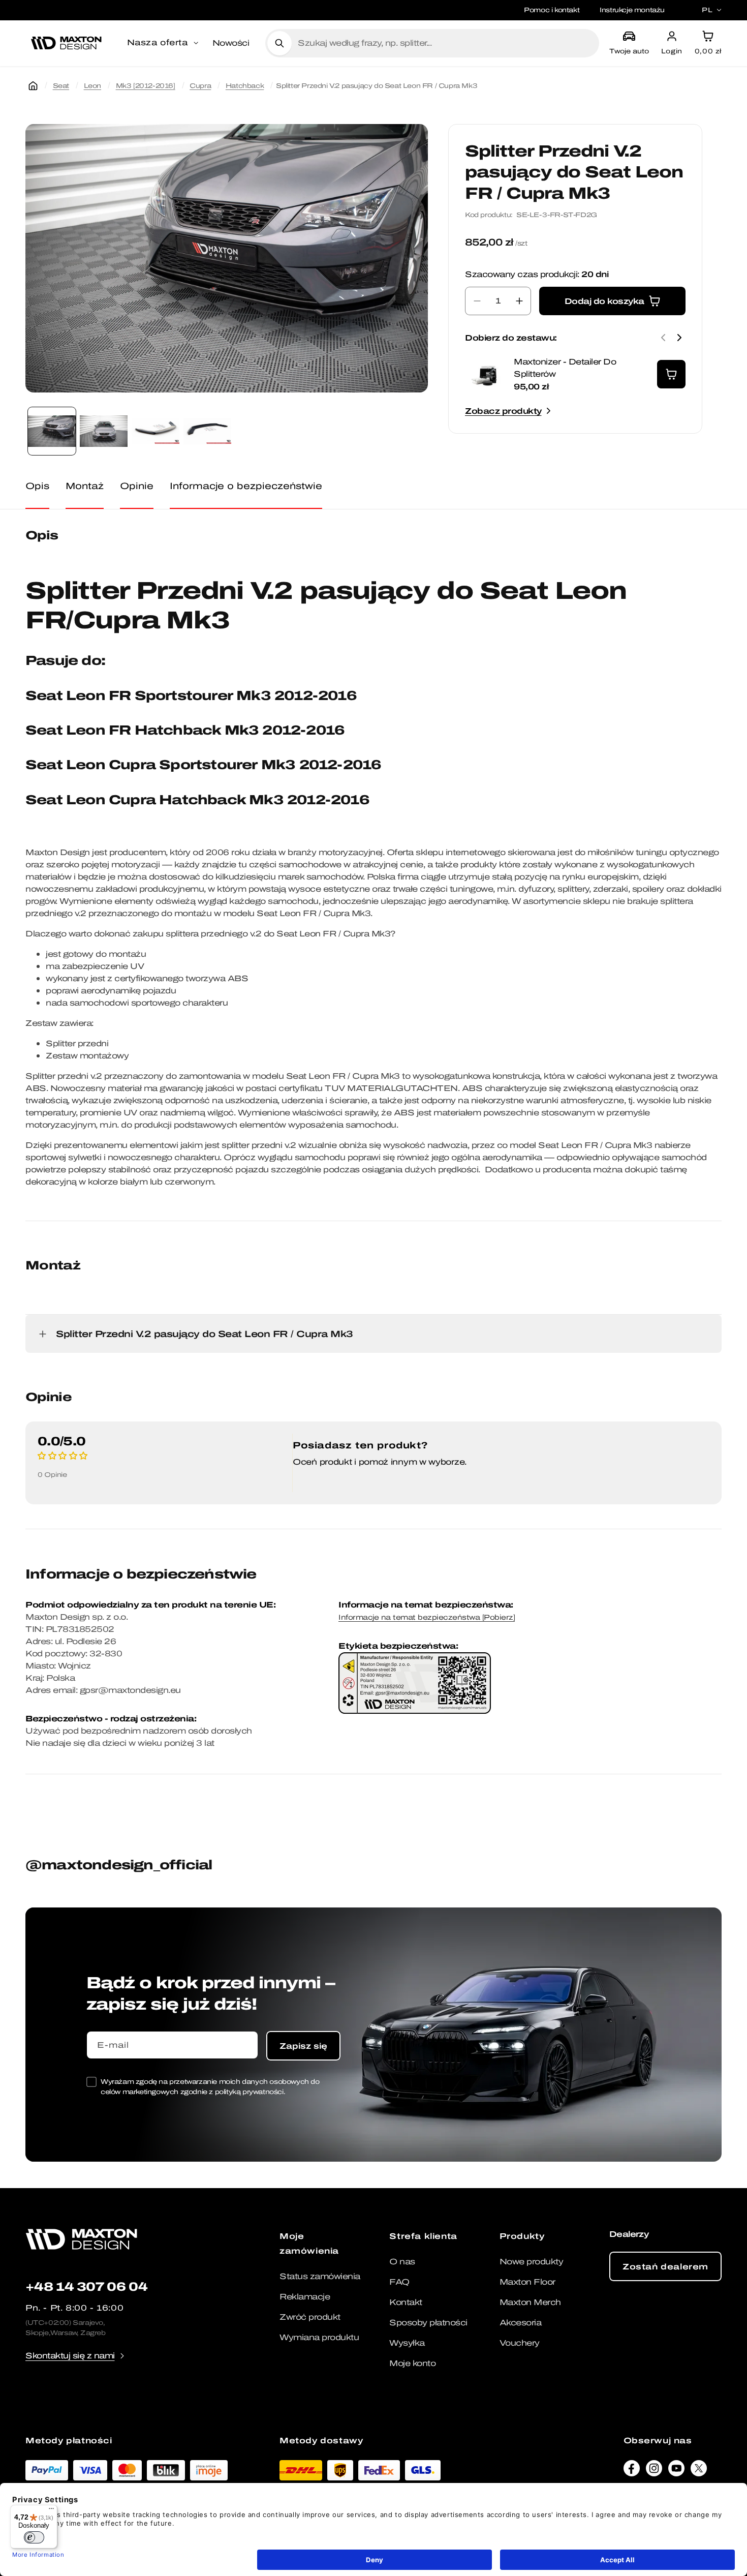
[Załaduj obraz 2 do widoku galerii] (104, 431)
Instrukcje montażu (632, 10)
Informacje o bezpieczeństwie (246, 486)
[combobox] (444, 43)
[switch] (34, 2537)
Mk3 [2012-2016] (146, 86)
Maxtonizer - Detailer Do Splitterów (565, 368)
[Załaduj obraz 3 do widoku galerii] (155, 431)
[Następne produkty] (679, 338)
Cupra (200, 86)
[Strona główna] (33, 86)
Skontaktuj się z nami (70, 2356)
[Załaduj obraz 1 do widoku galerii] (52, 431)
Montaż (85, 486)
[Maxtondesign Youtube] (676, 2471)
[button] (164, 43)
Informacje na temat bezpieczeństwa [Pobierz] (427, 1617)
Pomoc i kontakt (552, 10)
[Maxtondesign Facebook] (632, 2471)
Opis (37, 486)
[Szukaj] (279, 43)
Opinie (137, 486)
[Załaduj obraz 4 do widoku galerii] (207, 431)
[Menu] (51, 2511)
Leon (92, 86)
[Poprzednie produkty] (663, 338)
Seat (61, 86)
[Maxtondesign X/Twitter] (699, 2471)
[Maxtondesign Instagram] (654, 2471)
